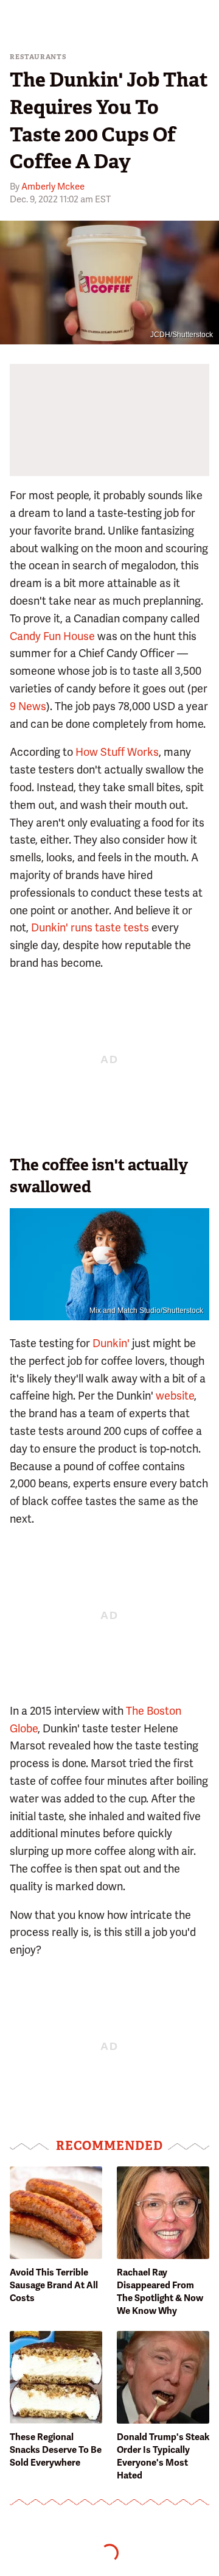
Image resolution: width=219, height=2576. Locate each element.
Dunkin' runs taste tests (90, 927)
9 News (28, 706)
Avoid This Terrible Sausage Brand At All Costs (54, 2285)
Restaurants (38, 57)
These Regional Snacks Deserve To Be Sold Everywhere (56, 2450)
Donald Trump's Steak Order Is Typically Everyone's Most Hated (163, 2456)
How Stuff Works (117, 752)
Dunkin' (111, 1343)
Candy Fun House (52, 636)
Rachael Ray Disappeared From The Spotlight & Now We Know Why (160, 2292)
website (175, 1396)
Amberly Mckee (53, 187)
